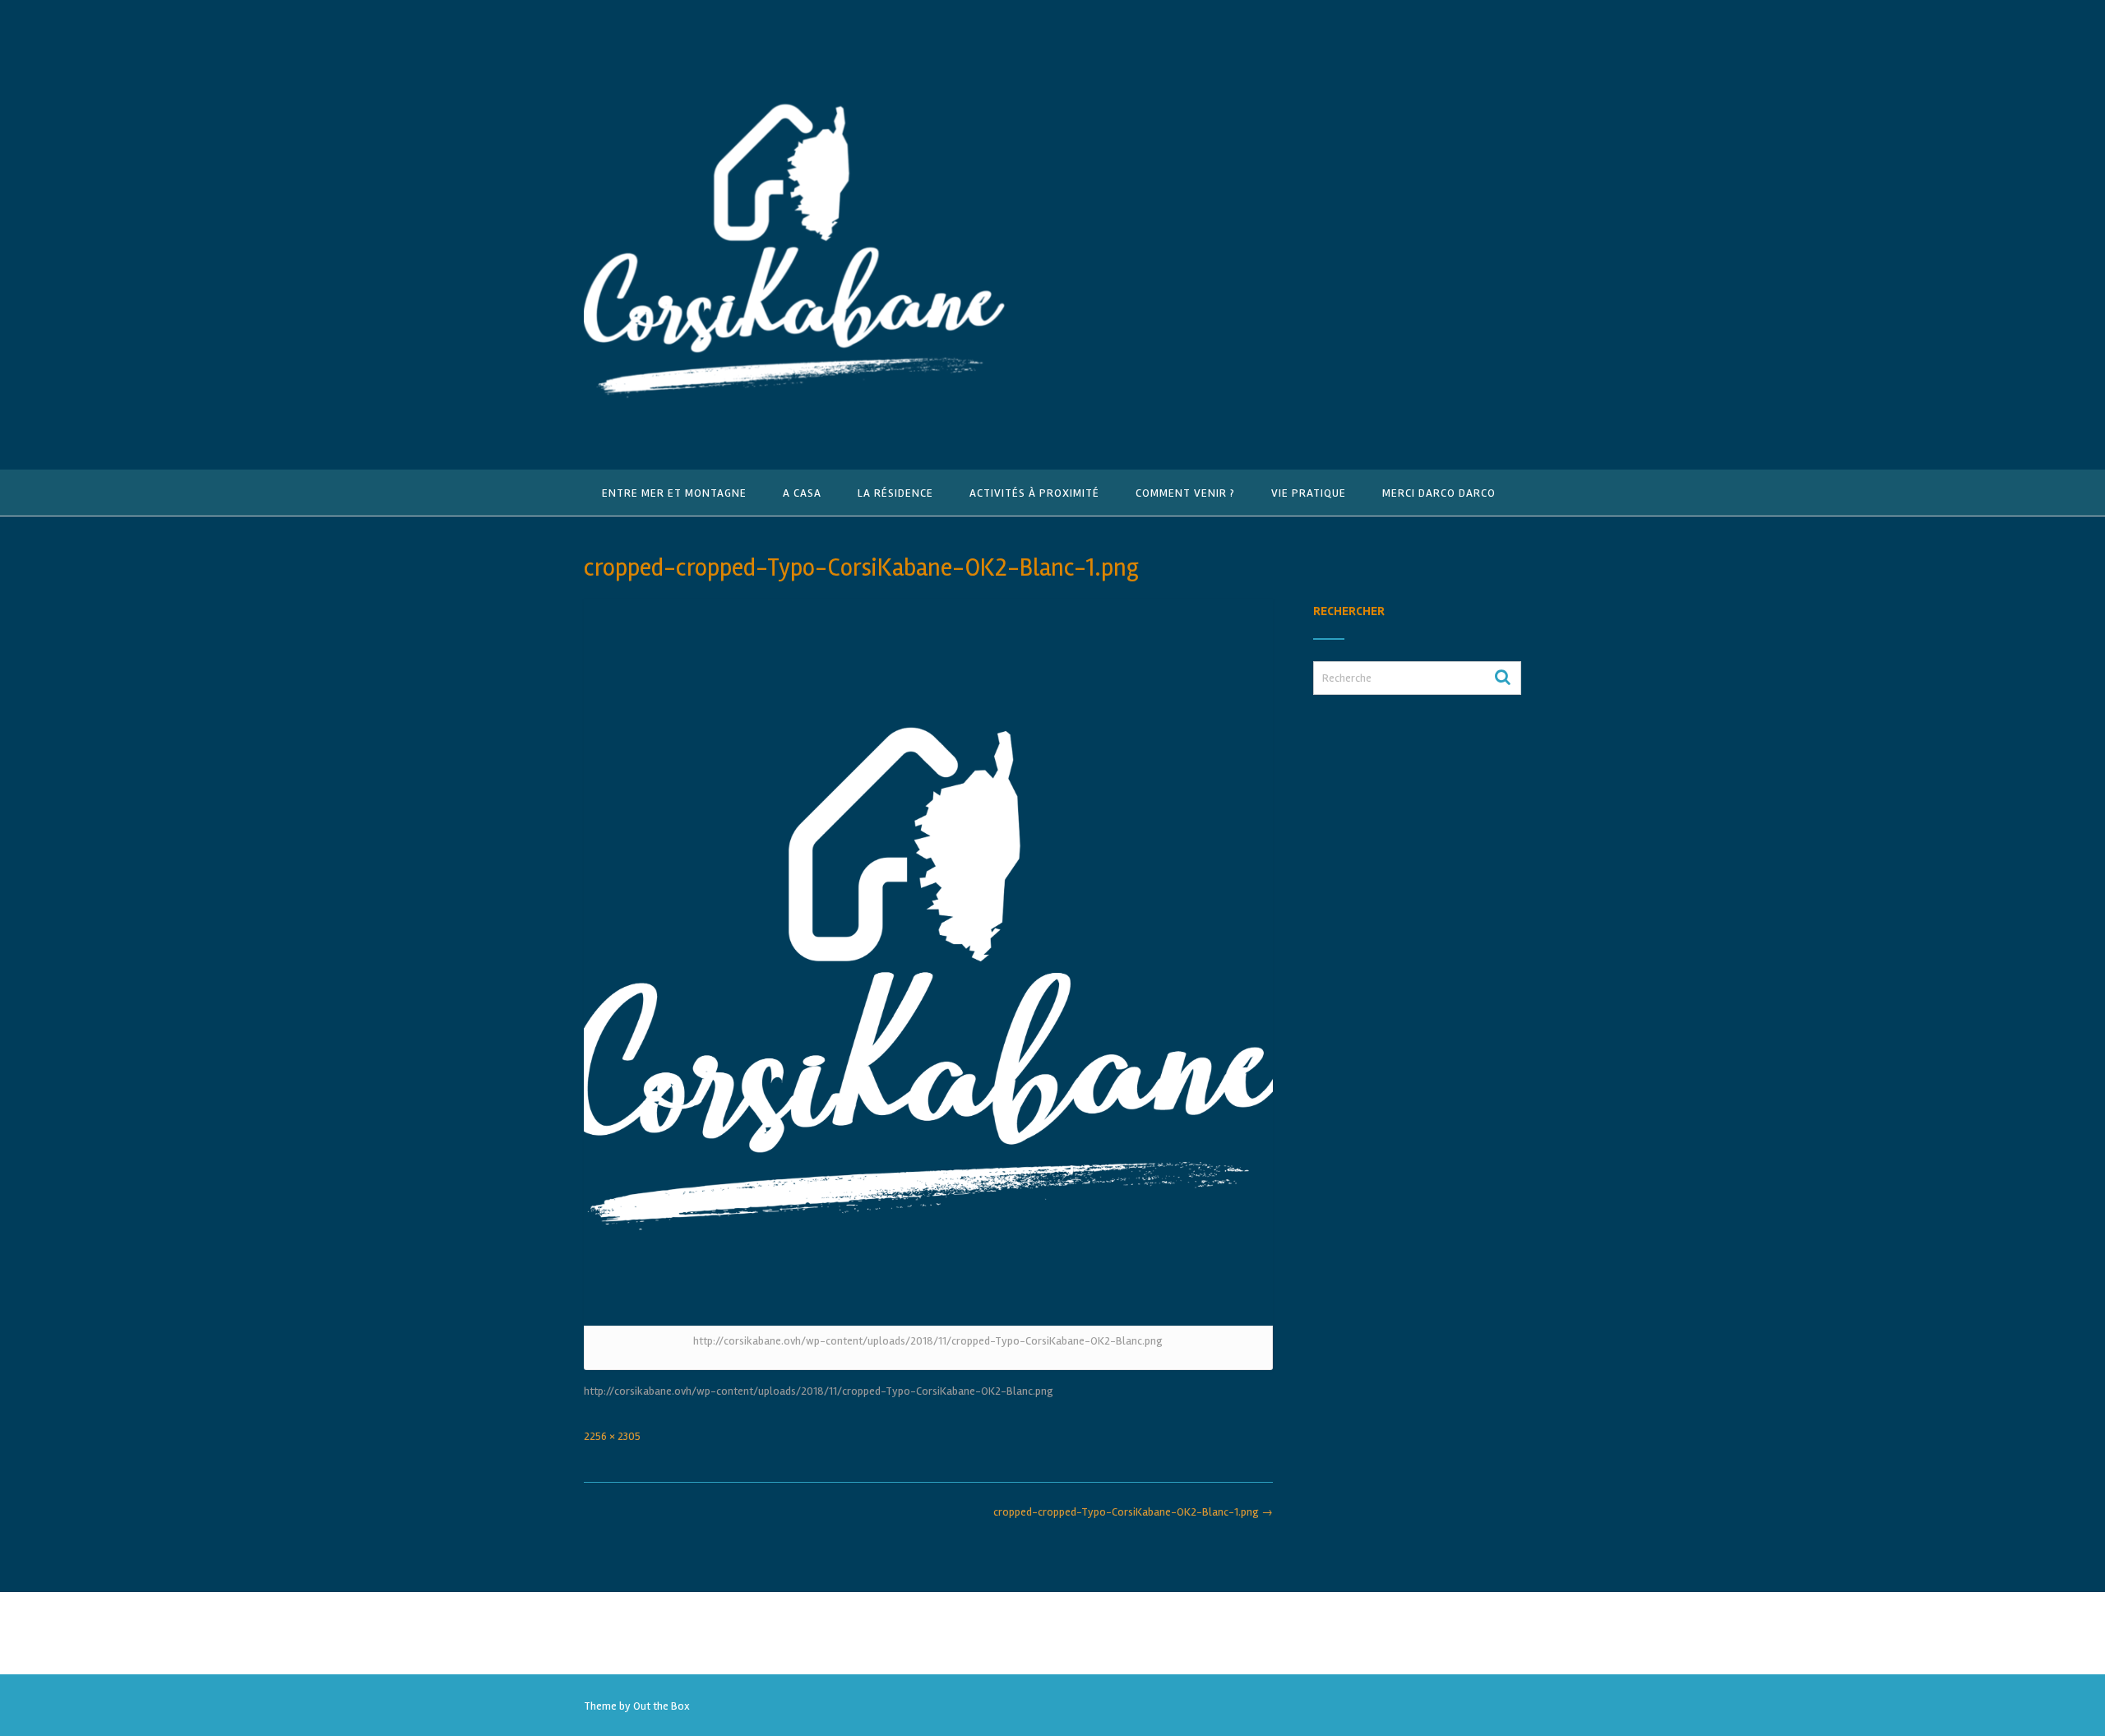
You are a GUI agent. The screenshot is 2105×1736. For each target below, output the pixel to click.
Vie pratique (1309, 493)
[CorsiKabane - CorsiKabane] (794, 236)
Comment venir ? (1185, 493)
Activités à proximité (1034, 493)
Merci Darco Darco (1439, 493)
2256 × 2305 (612, 1436)
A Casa (802, 493)
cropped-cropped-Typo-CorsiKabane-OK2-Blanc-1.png (1133, 1512)
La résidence (895, 493)
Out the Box (662, 1706)
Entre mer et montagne (674, 493)
